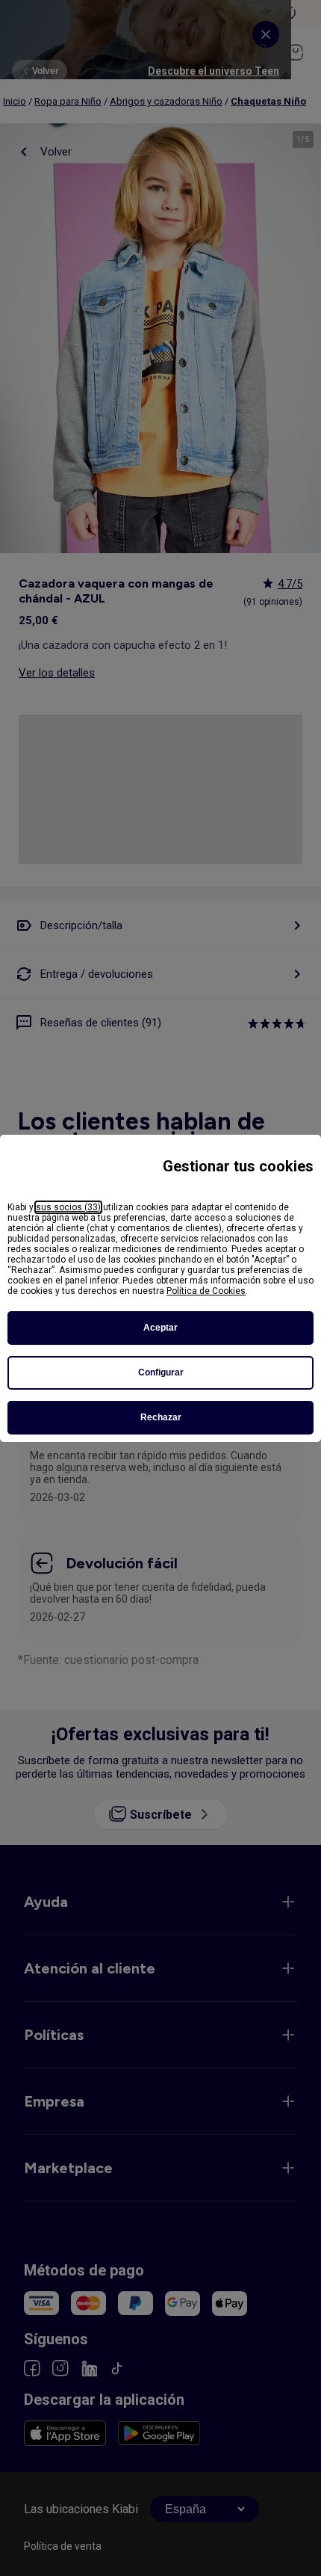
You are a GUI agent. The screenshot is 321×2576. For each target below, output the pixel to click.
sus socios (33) (68, 1207)
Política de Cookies (206, 1291)
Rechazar (161, 1417)
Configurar (161, 1372)
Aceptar (160, 1328)
